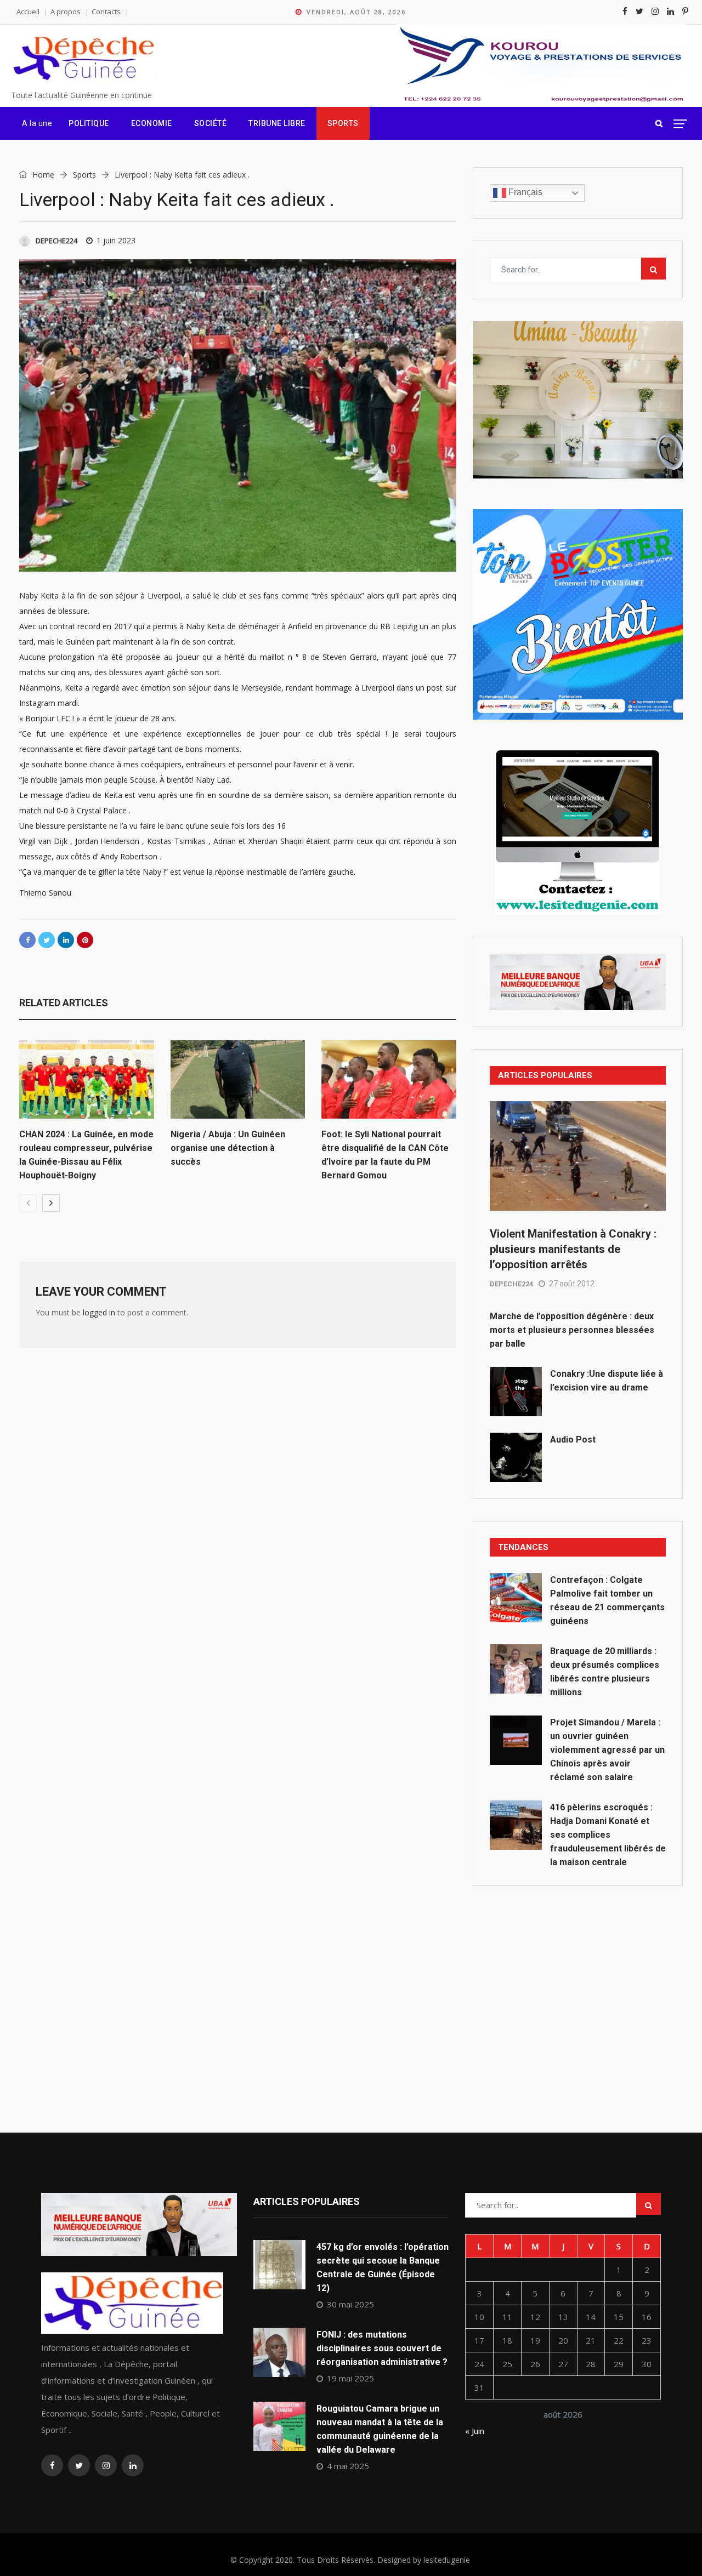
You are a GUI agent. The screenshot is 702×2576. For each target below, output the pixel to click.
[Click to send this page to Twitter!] (47, 940)
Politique (89, 123)
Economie (152, 123)
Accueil (28, 12)
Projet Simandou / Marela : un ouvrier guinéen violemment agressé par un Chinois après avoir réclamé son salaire (607, 1750)
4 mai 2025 (348, 2466)
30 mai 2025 (350, 2304)
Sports (343, 123)
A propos (66, 12)
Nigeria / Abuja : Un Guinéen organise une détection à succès (228, 1148)
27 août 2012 (572, 1284)
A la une (37, 123)
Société (211, 123)
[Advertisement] (578, 1985)
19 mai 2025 (350, 2378)
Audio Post (573, 1440)
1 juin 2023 (116, 240)
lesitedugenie (447, 2560)
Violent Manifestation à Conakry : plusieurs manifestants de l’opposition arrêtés (573, 1249)
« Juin (475, 2431)
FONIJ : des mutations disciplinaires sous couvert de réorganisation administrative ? (382, 2348)
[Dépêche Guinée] (83, 59)
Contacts (106, 12)
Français (524, 192)
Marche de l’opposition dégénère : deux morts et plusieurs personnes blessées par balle (572, 1330)
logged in (99, 1312)
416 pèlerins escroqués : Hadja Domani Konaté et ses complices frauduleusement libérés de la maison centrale (608, 1835)
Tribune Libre (277, 123)
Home (42, 175)
